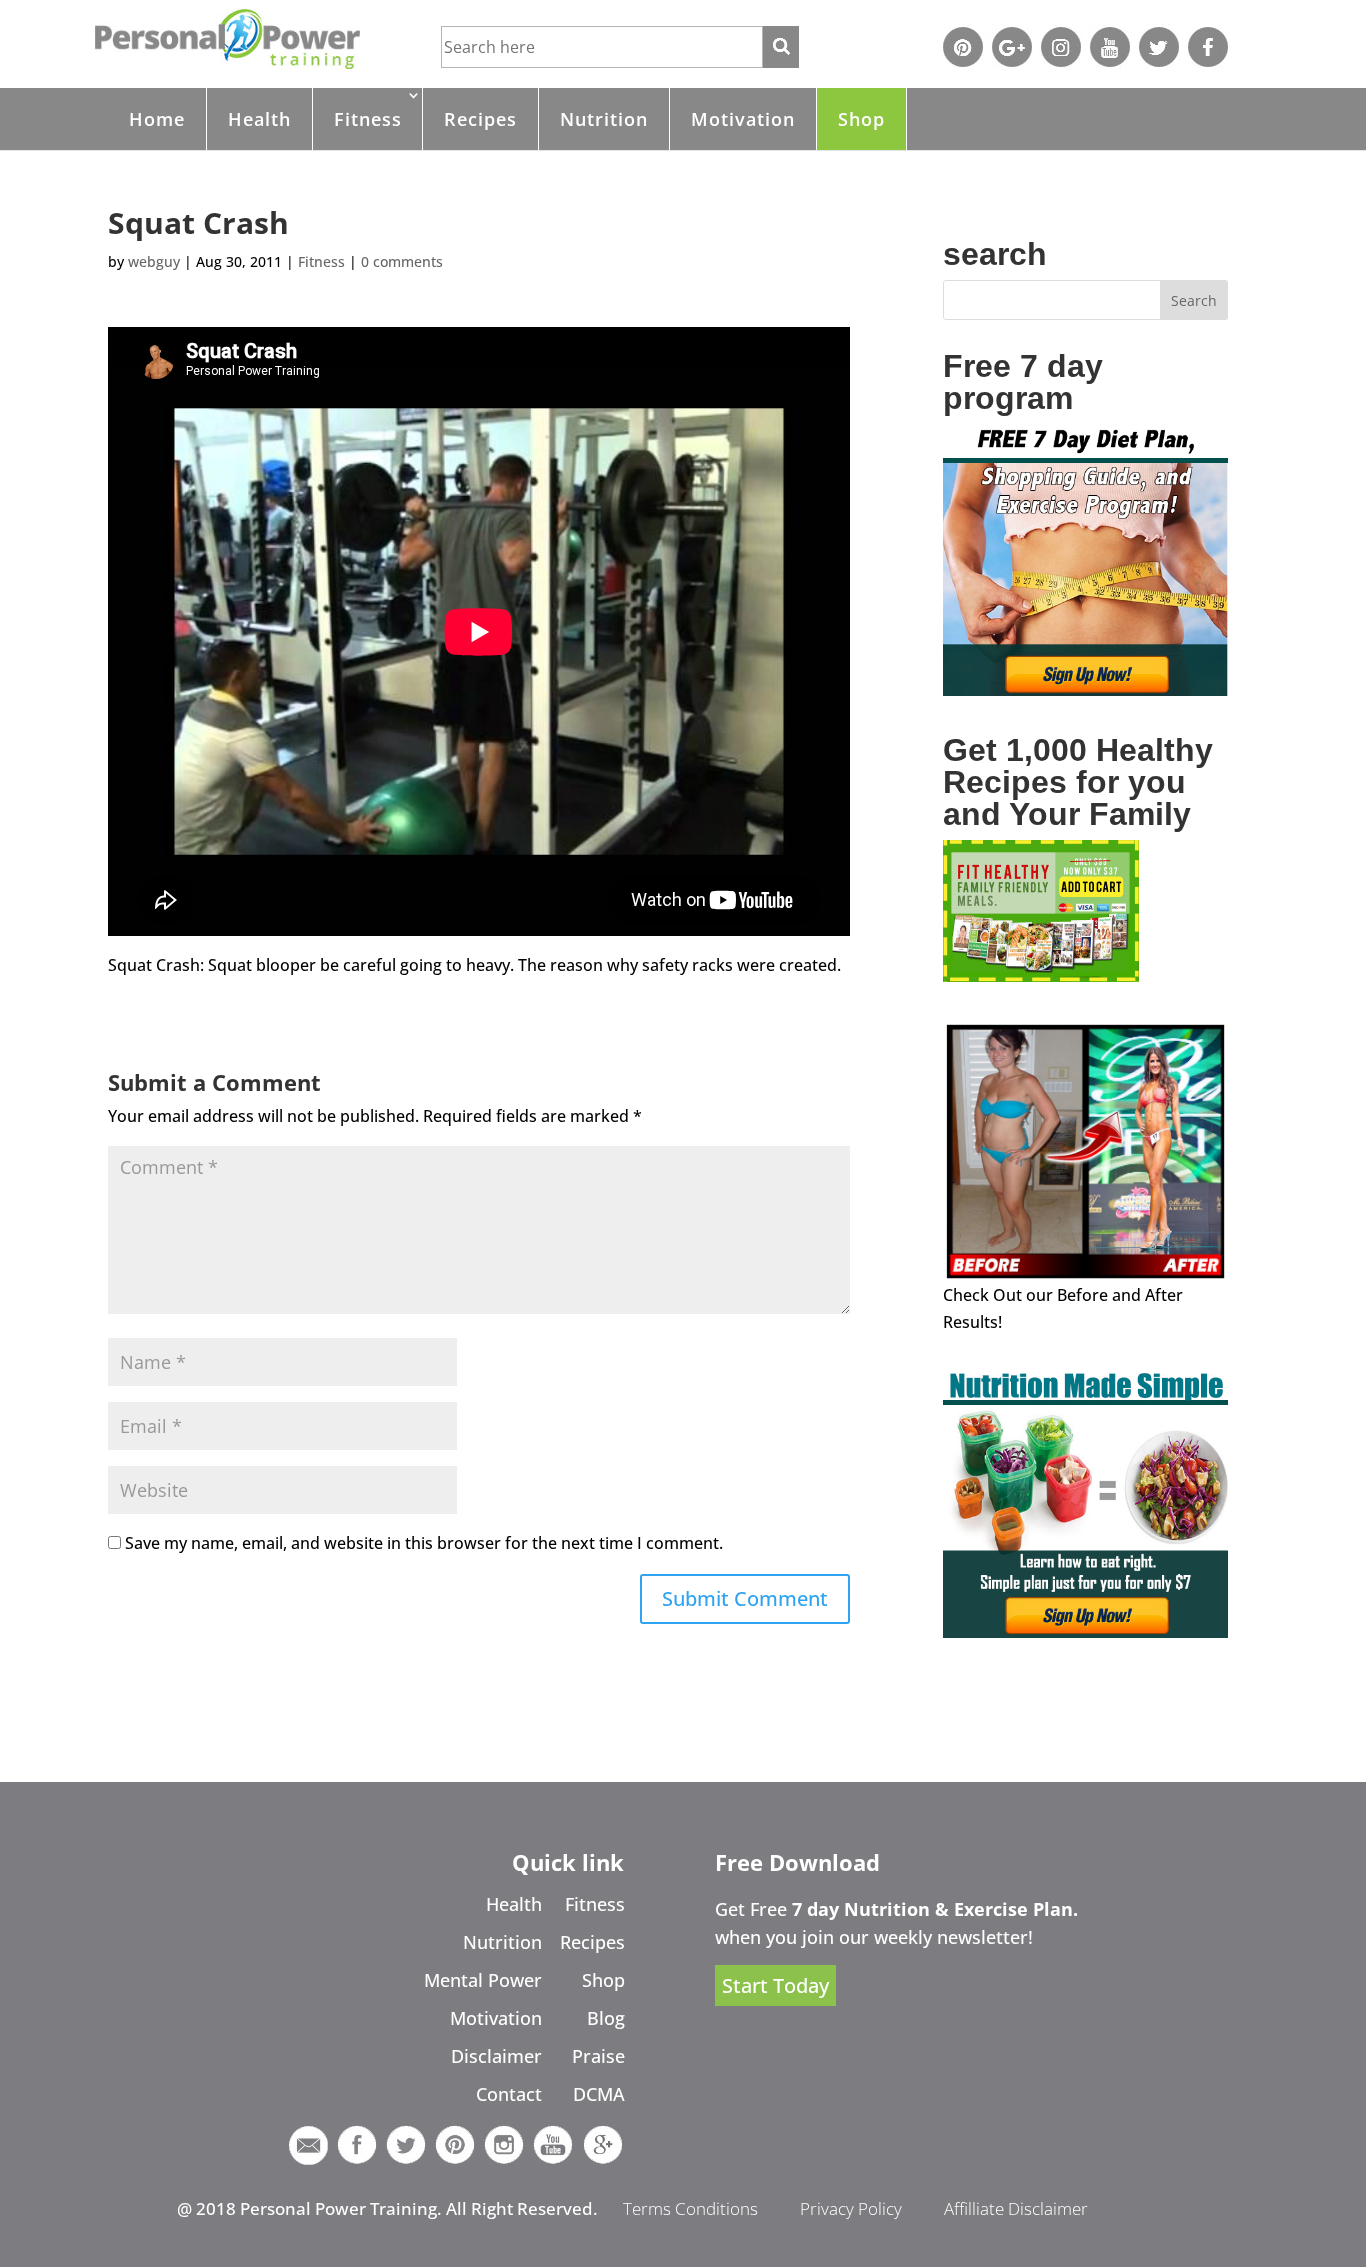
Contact (509, 2094)
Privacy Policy (851, 2208)
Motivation (743, 119)
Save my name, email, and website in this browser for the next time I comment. (424, 1543)
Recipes (480, 119)
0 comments (402, 261)
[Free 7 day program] (1085, 690)
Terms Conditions (690, 2208)
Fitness (368, 119)
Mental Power (483, 1980)
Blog (606, 2018)
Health (259, 119)
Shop (861, 119)
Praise (598, 2056)
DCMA (599, 2094)
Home (157, 119)
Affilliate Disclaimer (1016, 2208)
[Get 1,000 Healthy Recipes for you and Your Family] (1041, 976)
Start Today (775, 1985)
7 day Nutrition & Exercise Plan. (935, 1909)
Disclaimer (496, 2056)
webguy (154, 261)
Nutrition (604, 119)
